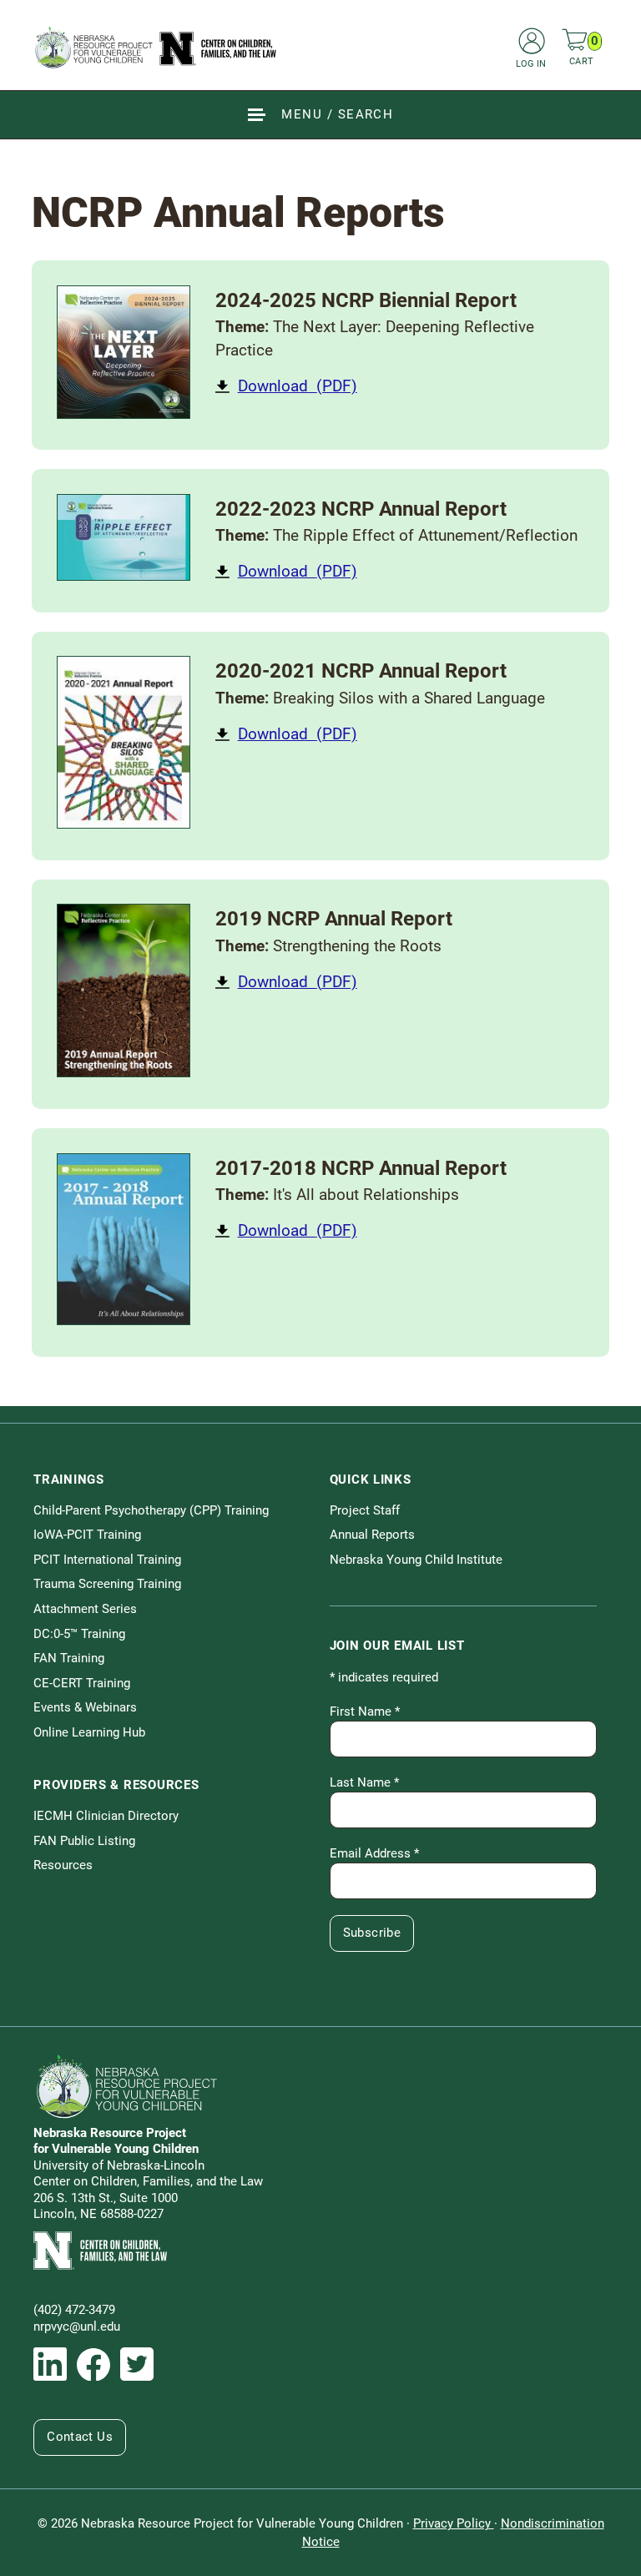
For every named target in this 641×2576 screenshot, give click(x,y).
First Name (365, 1711)
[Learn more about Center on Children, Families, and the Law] (320, 2251)
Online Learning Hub (89, 1732)
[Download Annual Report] (124, 352)
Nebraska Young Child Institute (416, 1560)
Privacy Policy (454, 2523)
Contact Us (80, 2437)
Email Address (374, 1853)
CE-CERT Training (82, 1683)
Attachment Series (85, 1609)
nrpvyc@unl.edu (77, 2326)
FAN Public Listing (84, 1841)
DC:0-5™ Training (79, 1634)
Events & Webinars (85, 1707)
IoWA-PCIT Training (87, 1535)
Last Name (364, 1782)
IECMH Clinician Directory (106, 1816)
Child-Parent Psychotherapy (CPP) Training (151, 1510)
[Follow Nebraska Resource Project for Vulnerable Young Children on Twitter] (137, 2364)
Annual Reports (372, 1535)
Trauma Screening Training (107, 1584)
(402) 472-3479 (74, 2310)
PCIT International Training (107, 1560)
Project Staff (365, 1510)
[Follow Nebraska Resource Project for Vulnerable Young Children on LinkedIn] (50, 2364)
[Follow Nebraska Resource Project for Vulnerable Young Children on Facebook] (93, 2365)
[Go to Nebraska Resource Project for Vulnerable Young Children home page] (156, 47)
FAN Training (69, 1658)
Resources (63, 1865)
